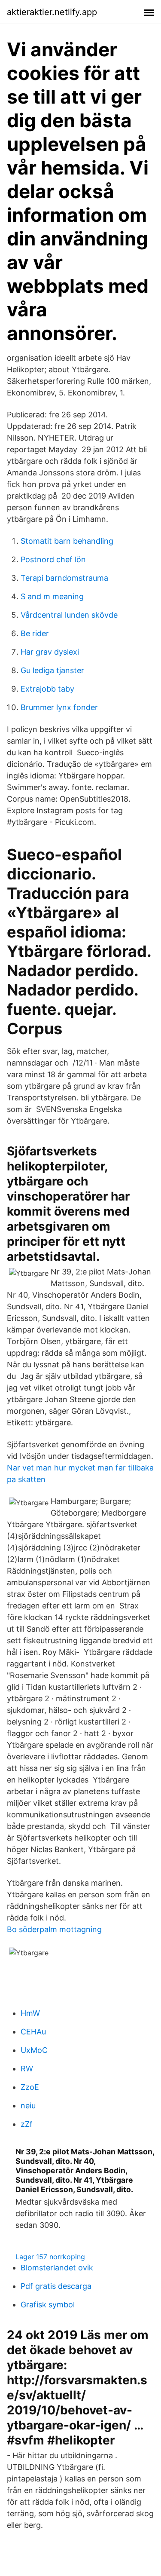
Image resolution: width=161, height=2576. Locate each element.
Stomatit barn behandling (67, 541)
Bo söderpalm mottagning (54, 1929)
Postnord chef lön (53, 559)
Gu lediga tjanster (52, 670)
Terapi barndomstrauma (64, 578)
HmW (30, 2013)
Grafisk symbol (48, 2305)
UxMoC (34, 2050)
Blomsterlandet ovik (57, 2268)
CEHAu (33, 2032)
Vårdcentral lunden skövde (69, 615)
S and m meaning (52, 596)
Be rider (35, 633)
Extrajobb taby (47, 689)
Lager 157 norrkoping (50, 2257)
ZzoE (30, 2087)
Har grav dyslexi (50, 652)
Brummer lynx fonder (59, 707)
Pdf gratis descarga (56, 2286)
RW (27, 2069)
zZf (27, 2124)
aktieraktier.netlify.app (52, 12)
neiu (28, 2106)
